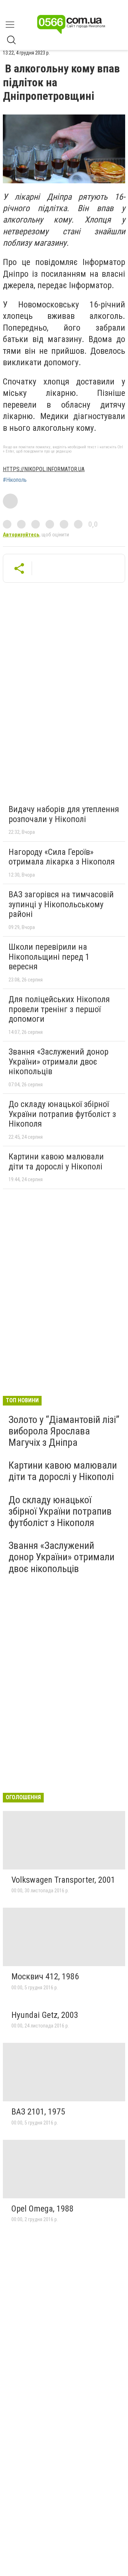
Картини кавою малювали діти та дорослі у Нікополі (56, 1162)
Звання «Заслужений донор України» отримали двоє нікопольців (58, 1062)
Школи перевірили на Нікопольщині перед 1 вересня (49, 957)
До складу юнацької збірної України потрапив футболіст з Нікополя (62, 1114)
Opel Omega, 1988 (42, 2209)
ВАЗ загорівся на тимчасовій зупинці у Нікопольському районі (61, 904)
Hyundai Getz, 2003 (45, 2015)
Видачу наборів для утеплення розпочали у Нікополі (64, 814)
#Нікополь (15, 480)
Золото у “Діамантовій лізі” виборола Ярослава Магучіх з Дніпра (64, 1431)
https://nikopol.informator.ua (44, 469)
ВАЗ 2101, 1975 (38, 2112)
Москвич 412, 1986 (45, 1976)
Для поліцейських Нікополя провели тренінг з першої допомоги (59, 1009)
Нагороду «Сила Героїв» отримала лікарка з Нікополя (62, 857)
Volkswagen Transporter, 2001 (63, 1880)
